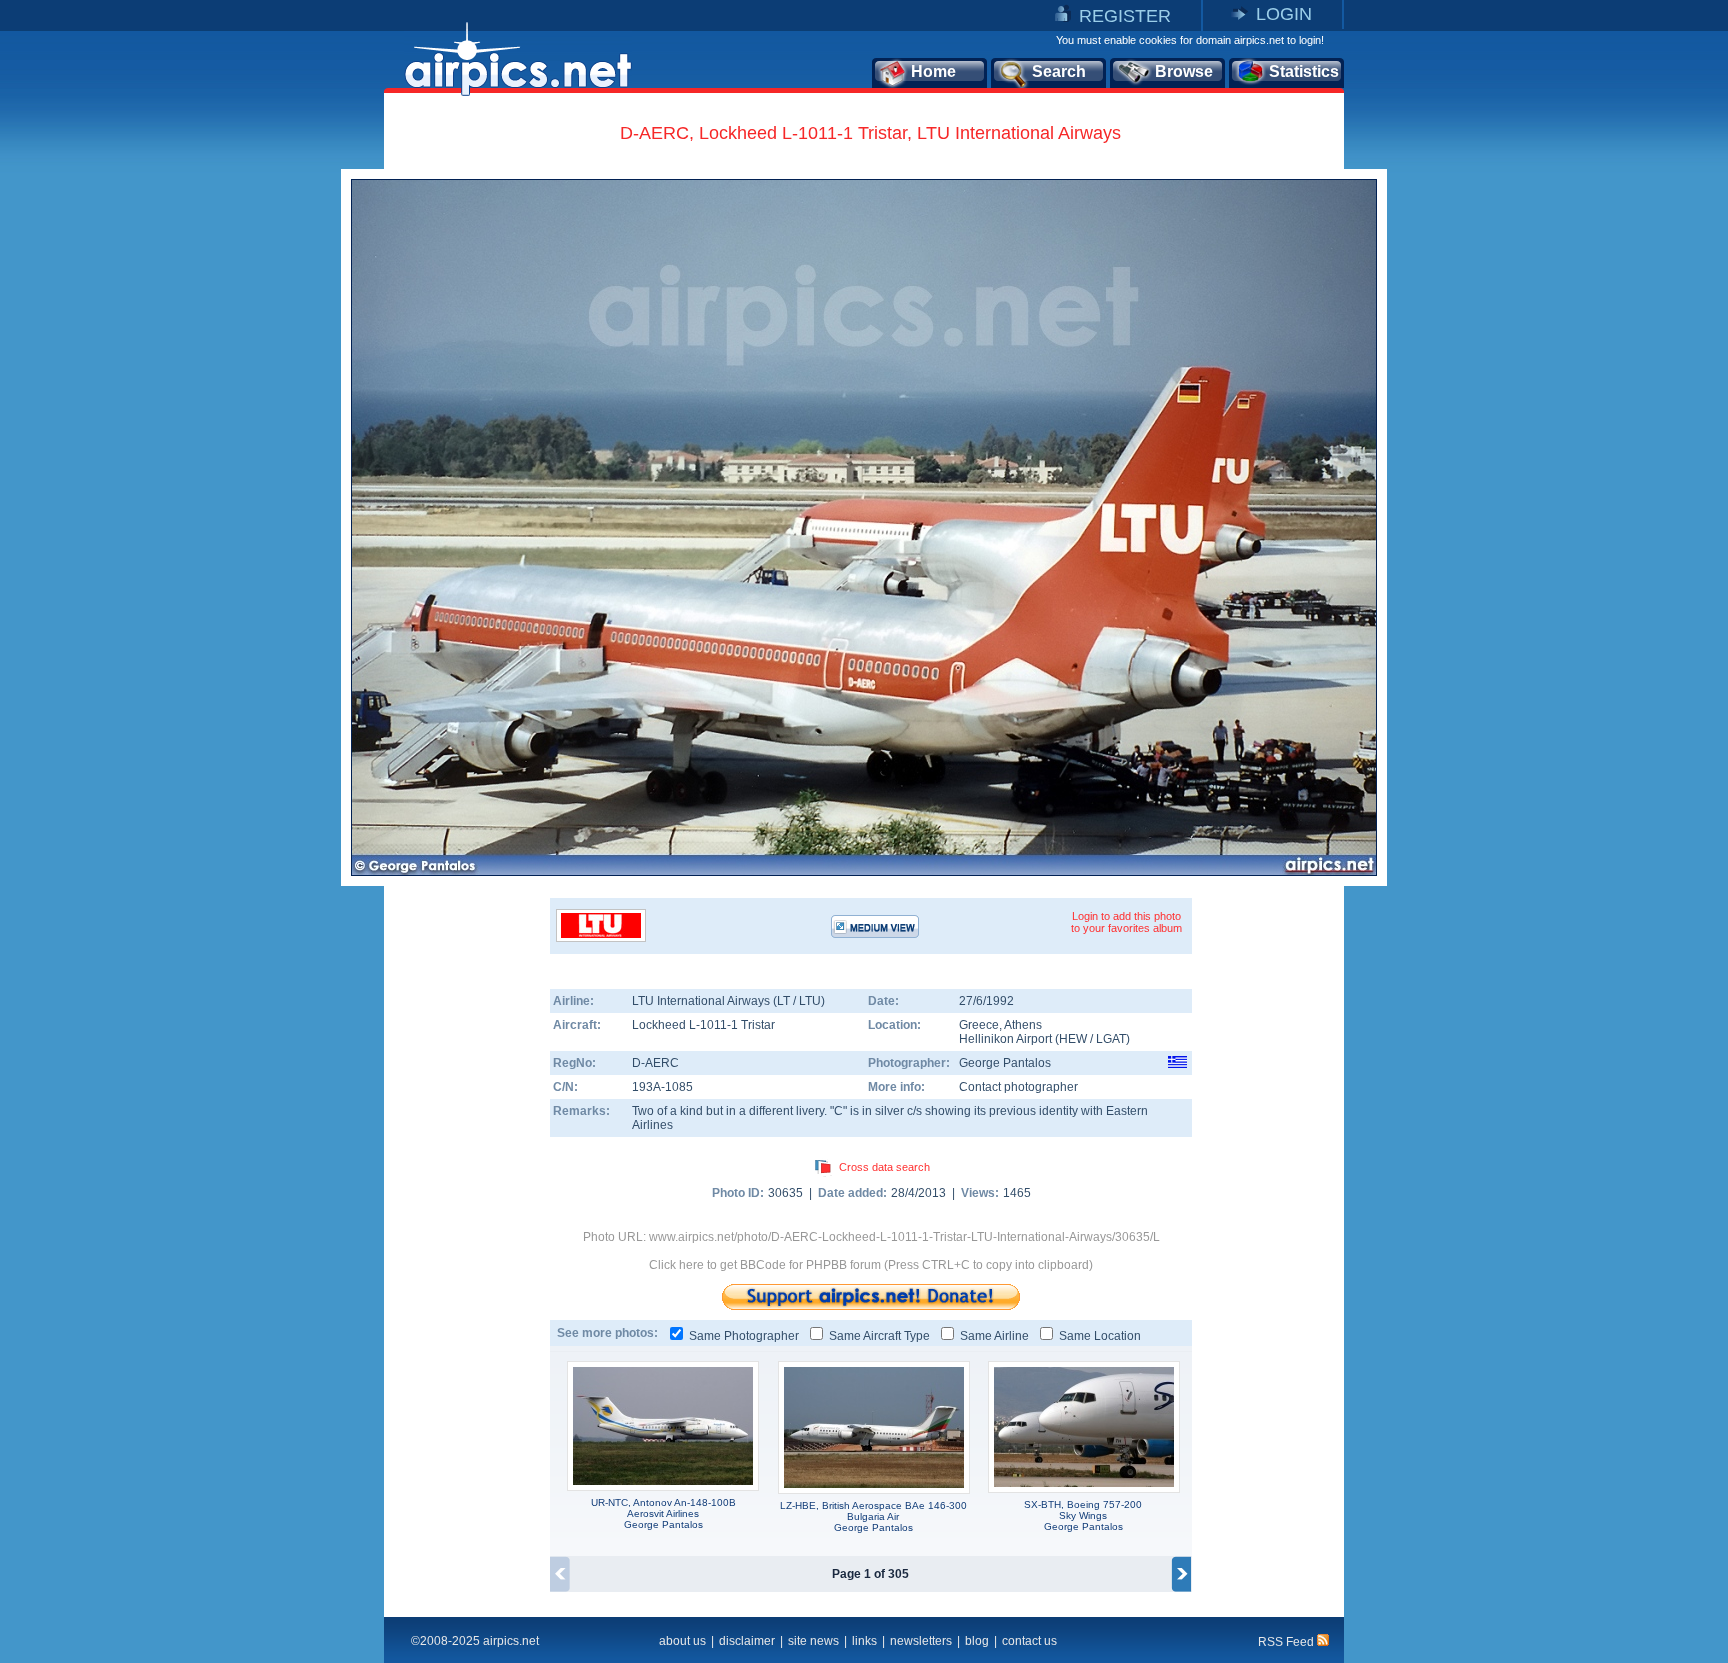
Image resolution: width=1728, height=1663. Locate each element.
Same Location (1100, 1336)
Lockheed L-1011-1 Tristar (703, 1025)
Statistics (1304, 71)
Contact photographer (1018, 1087)
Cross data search (884, 1167)
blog (977, 1641)
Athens (1023, 1025)
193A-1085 (662, 1087)
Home (933, 71)
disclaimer (747, 1641)
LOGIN (1284, 14)
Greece (979, 1025)
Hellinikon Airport (1005, 1039)
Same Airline (994, 1336)
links (864, 1641)
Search (1059, 71)
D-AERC (655, 1063)
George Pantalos (1005, 1063)
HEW (1073, 1039)
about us (682, 1641)
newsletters (921, 1641)
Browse (1184, 71)
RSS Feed (1287, 1642)
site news (813, 1641)
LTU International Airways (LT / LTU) (728, 1001)
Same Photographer (744, 1336)
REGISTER (1125, 16)
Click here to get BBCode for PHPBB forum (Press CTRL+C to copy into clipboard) (871, 1265)
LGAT (1111, 1039)
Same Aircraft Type (879, 1336)
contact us (1029, 1641)
